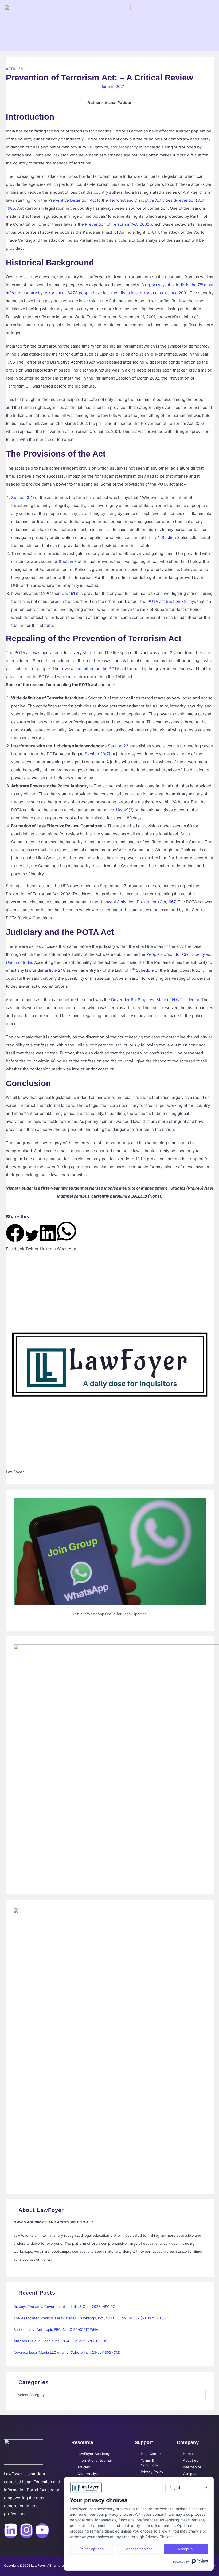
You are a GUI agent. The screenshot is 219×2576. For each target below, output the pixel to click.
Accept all (186, 2549)
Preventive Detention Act (72, 200)
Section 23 (118, 746)
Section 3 (171, 537)
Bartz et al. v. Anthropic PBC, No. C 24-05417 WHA (56, 2329)
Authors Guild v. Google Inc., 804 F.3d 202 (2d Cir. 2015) (61, 2341)
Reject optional (92, 2549)
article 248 (55, 970)
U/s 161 (68, 593)
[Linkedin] (11, 2531)
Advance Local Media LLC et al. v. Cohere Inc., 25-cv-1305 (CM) (67, 2352)
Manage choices (139, 2549)
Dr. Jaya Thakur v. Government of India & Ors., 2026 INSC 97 (65, 2307)
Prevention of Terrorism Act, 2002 (117, 224)
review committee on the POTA (90, 669)
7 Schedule (142, 970)
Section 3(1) (23, 497)
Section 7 (68, 561)
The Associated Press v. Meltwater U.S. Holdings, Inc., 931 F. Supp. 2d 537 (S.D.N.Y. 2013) (90, 2318)
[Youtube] (42, 2531)
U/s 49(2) (125, 810)
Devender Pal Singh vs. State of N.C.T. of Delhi (155, 1000)
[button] (15, 1238)
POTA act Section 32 (167, 601)
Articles (14, 69)
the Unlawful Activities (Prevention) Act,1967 (134, 902)
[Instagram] (26, 2531)
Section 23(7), (98, 754)
